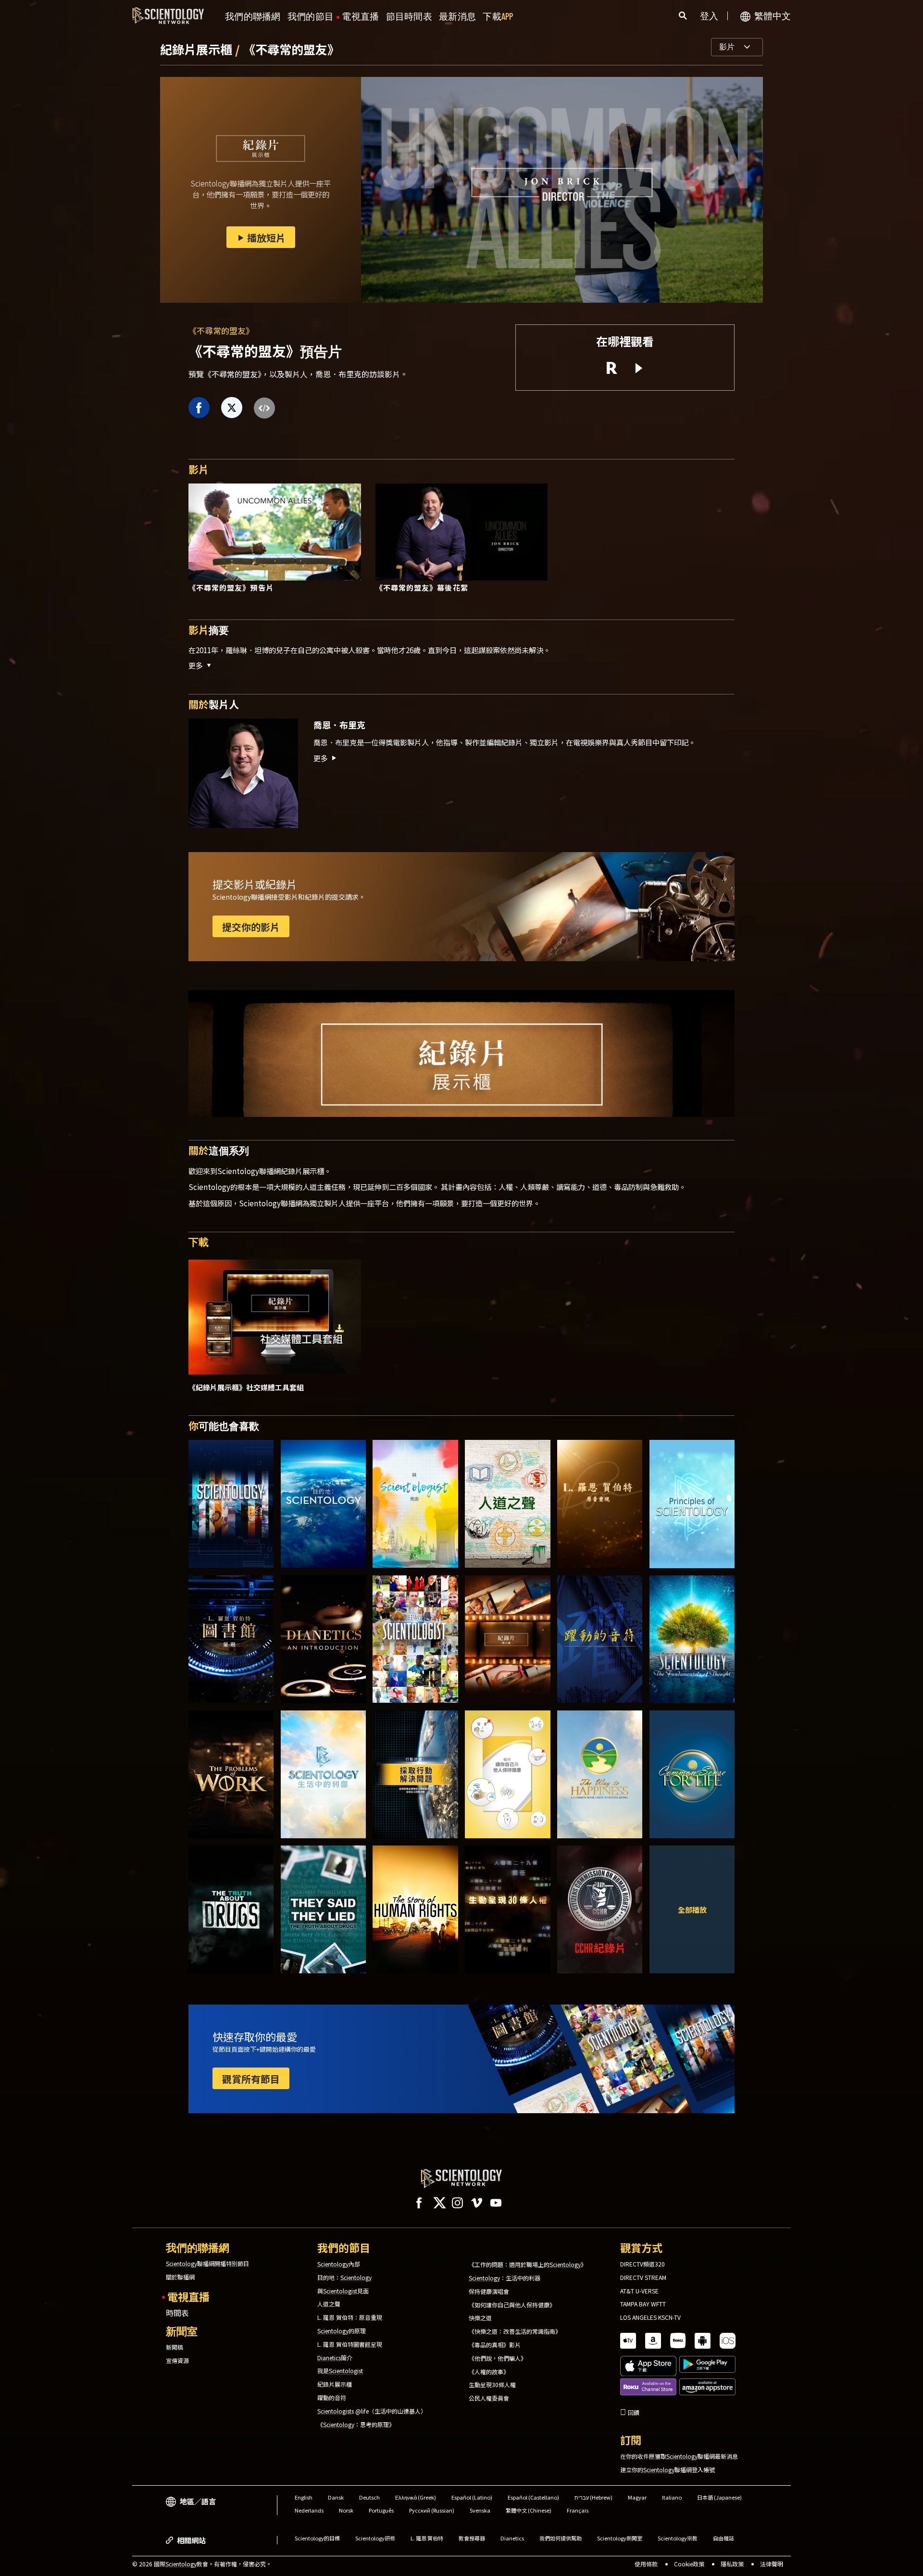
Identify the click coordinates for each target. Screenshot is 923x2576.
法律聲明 (772, 2564)
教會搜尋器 (472, 2538)
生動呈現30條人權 (492, 2385)
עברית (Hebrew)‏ (593, 2497)
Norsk (346, 2510)
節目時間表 (409, 17)
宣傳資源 (177, 2361)
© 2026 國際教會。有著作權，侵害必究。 (202, 2564)
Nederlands (309, 2510)
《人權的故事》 (489, 2372)
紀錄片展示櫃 (198, 49)
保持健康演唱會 (489, 2291)
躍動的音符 (332, 2398)
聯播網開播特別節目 (207, 2264)
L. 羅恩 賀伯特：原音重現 (350, 2317)
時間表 (177, 2313)
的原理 (342, 2331)
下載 (498, 17)
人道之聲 (329, 2304)
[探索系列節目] (231, 1504)
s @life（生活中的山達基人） (372, 2411)
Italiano (672, 2497)
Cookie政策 (689, 2564)
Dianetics (512, 2538)
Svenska (480, 2510)
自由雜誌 (723, 2538)
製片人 (214, 704)
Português (381, 2510)
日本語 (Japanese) (719, 2497)
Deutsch (369, 2497)
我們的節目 (311, 17)
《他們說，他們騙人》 (498, 2358)
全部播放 (692, 1909)
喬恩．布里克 (339, 725)
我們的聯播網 (253, 17)
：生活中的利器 (505, 2278)
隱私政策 (732, 2564)
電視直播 (360, 17)
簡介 (335, 2358)
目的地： (344, 2278)
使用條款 (646, 2564)
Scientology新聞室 (620, 2538)
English (304, 2497)
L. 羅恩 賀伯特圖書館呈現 (350, 2344)
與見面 (343, 2291)
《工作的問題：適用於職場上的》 (528, 2265)
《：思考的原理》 (356, 2425)
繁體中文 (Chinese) (529, 2510)
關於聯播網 (180, 2277)
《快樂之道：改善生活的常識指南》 (515, 2331)
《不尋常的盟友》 (291, 49)
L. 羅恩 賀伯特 (427, 2538)
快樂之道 (480, 2318)
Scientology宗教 (678, 2538)
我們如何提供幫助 (561, 2538)
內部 (339, 2264)
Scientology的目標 (317, 2538)
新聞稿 (175, 2347)
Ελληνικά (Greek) (416, 2497)
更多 (321, 758)
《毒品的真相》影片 (495, 2345)
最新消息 (457, 17)
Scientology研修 (375, 2538)
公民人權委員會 (489, 2398)
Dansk (336, 2497)
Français (578, 2510)
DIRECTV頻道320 (642, 2264)
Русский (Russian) (432, 2510)
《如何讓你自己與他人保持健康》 (512, 2305)
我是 (340, 2371)
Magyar (637, 2497)
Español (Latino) (472, 2497)
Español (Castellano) (533, 2497)
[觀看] (692, 1504)
